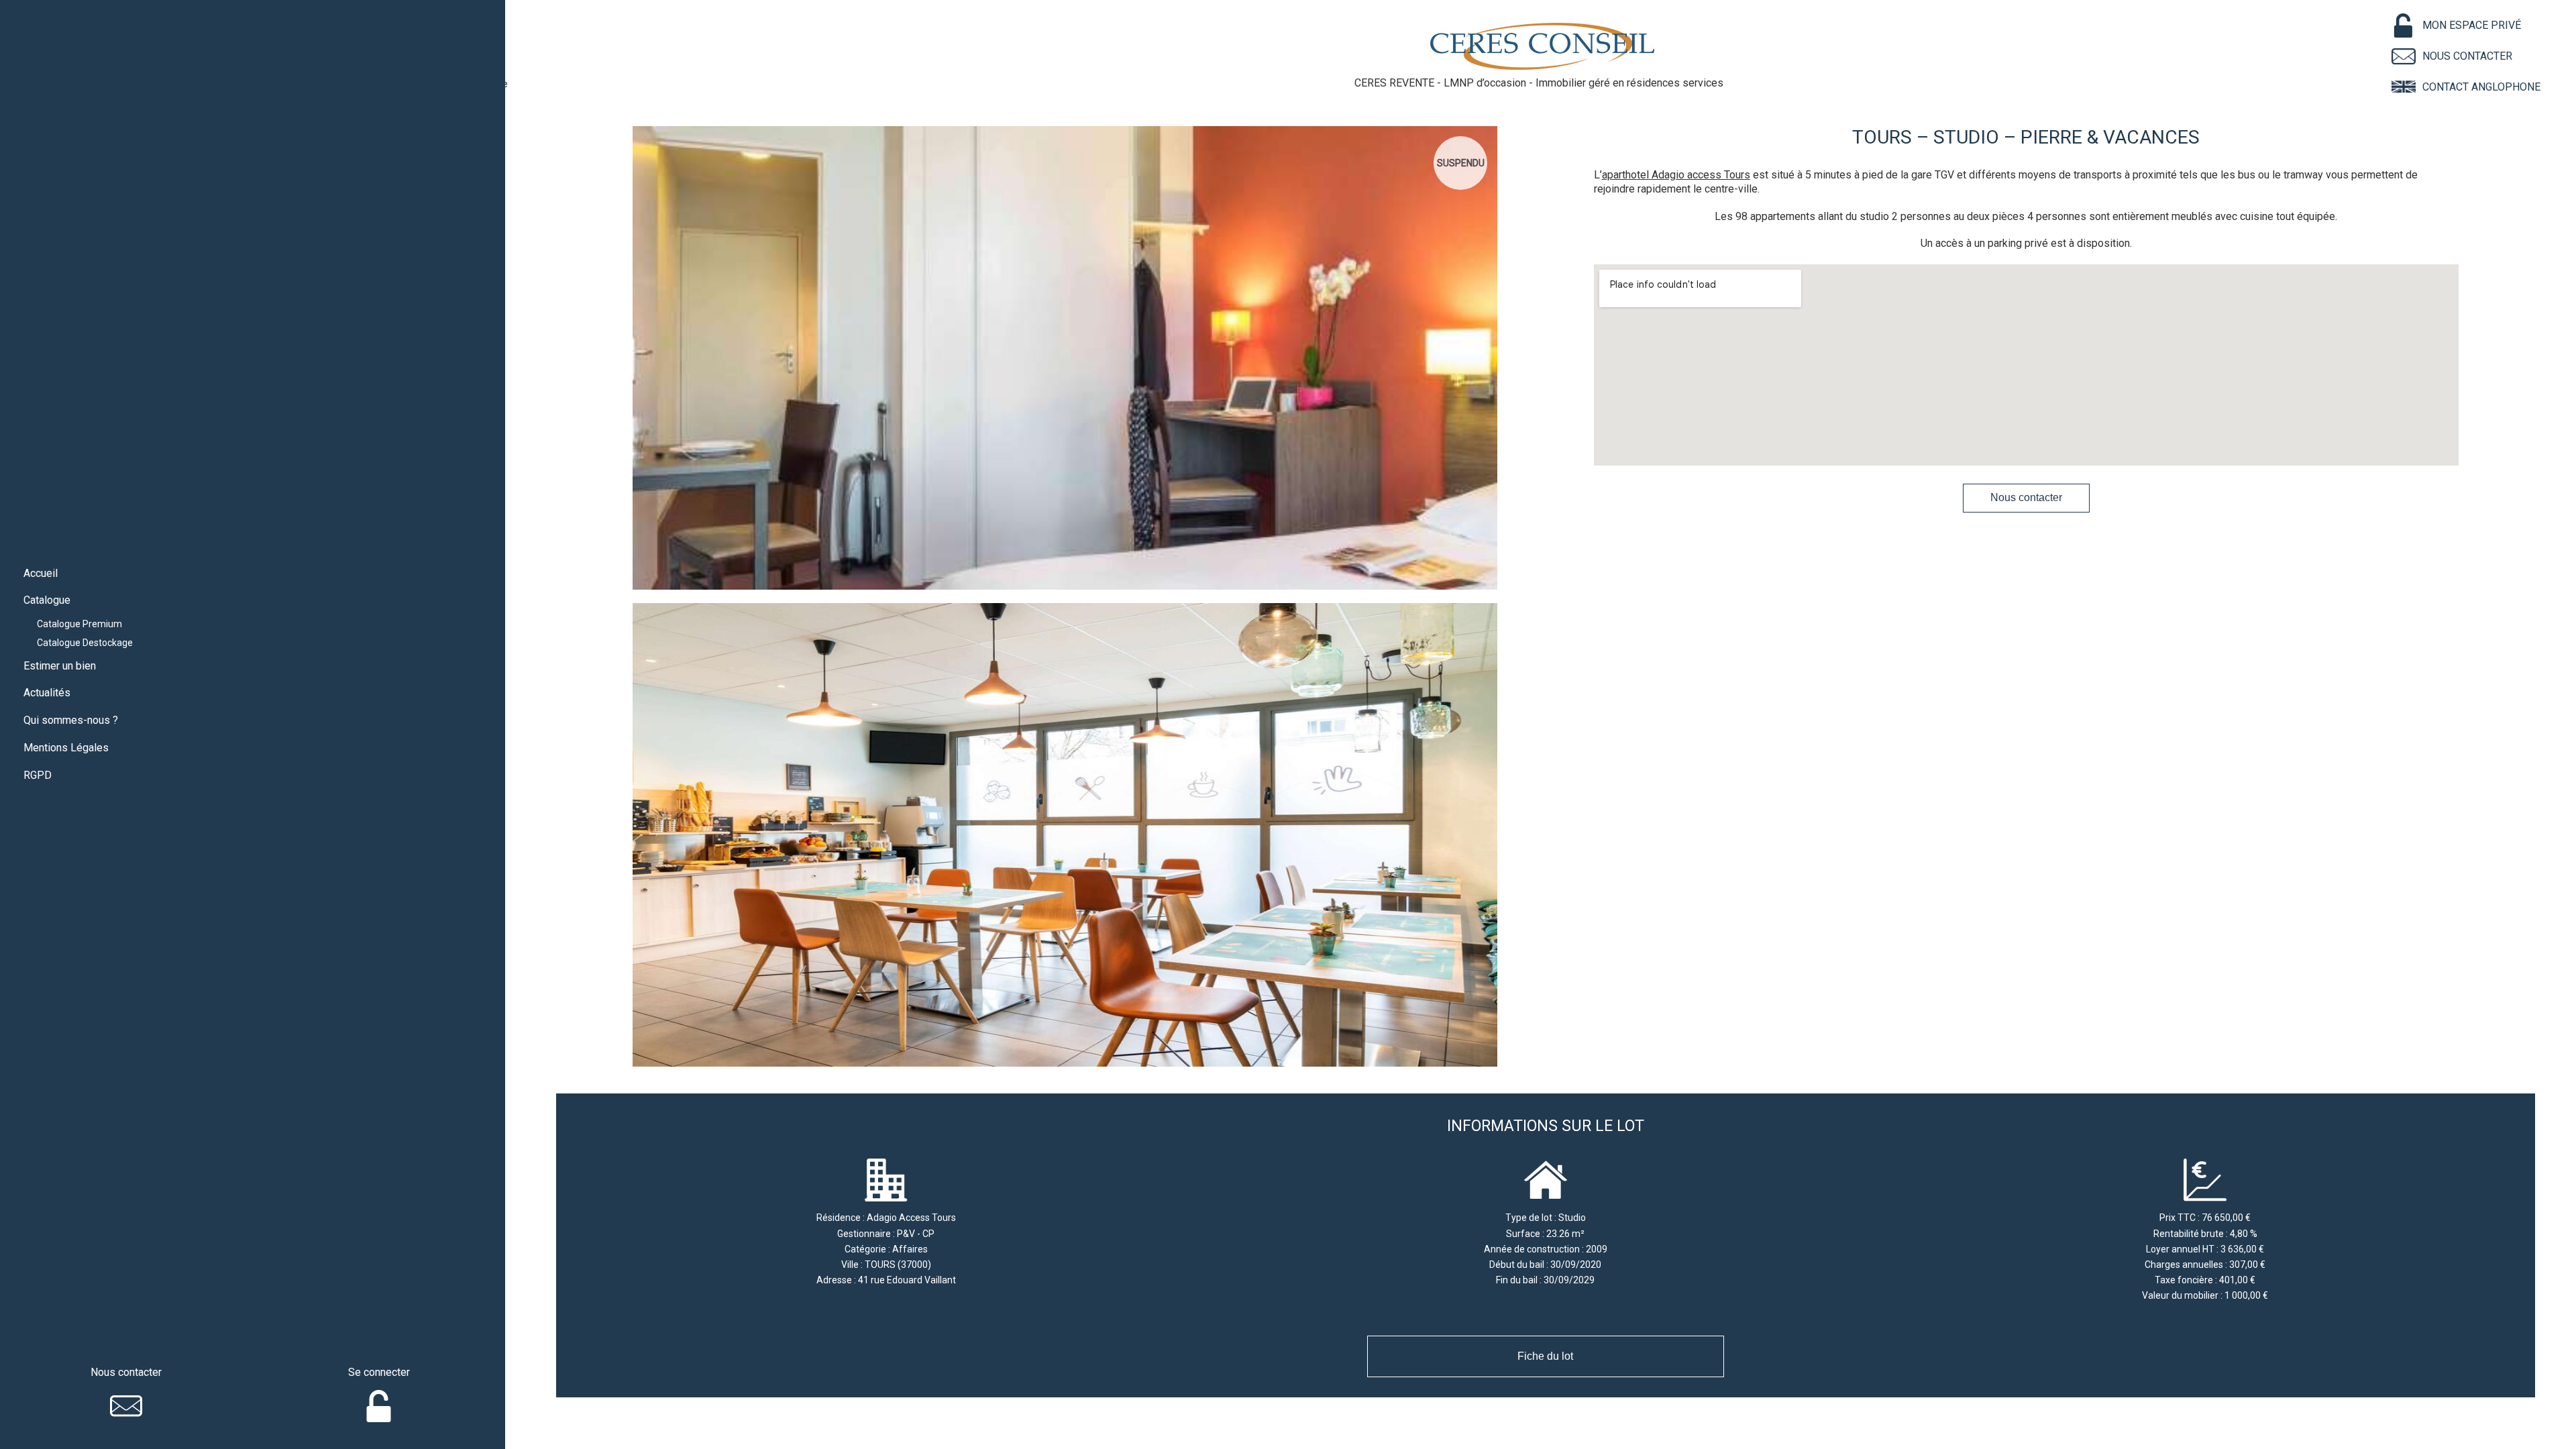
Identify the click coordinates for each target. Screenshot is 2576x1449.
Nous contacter (2026, 497)
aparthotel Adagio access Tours (1676, 175)
